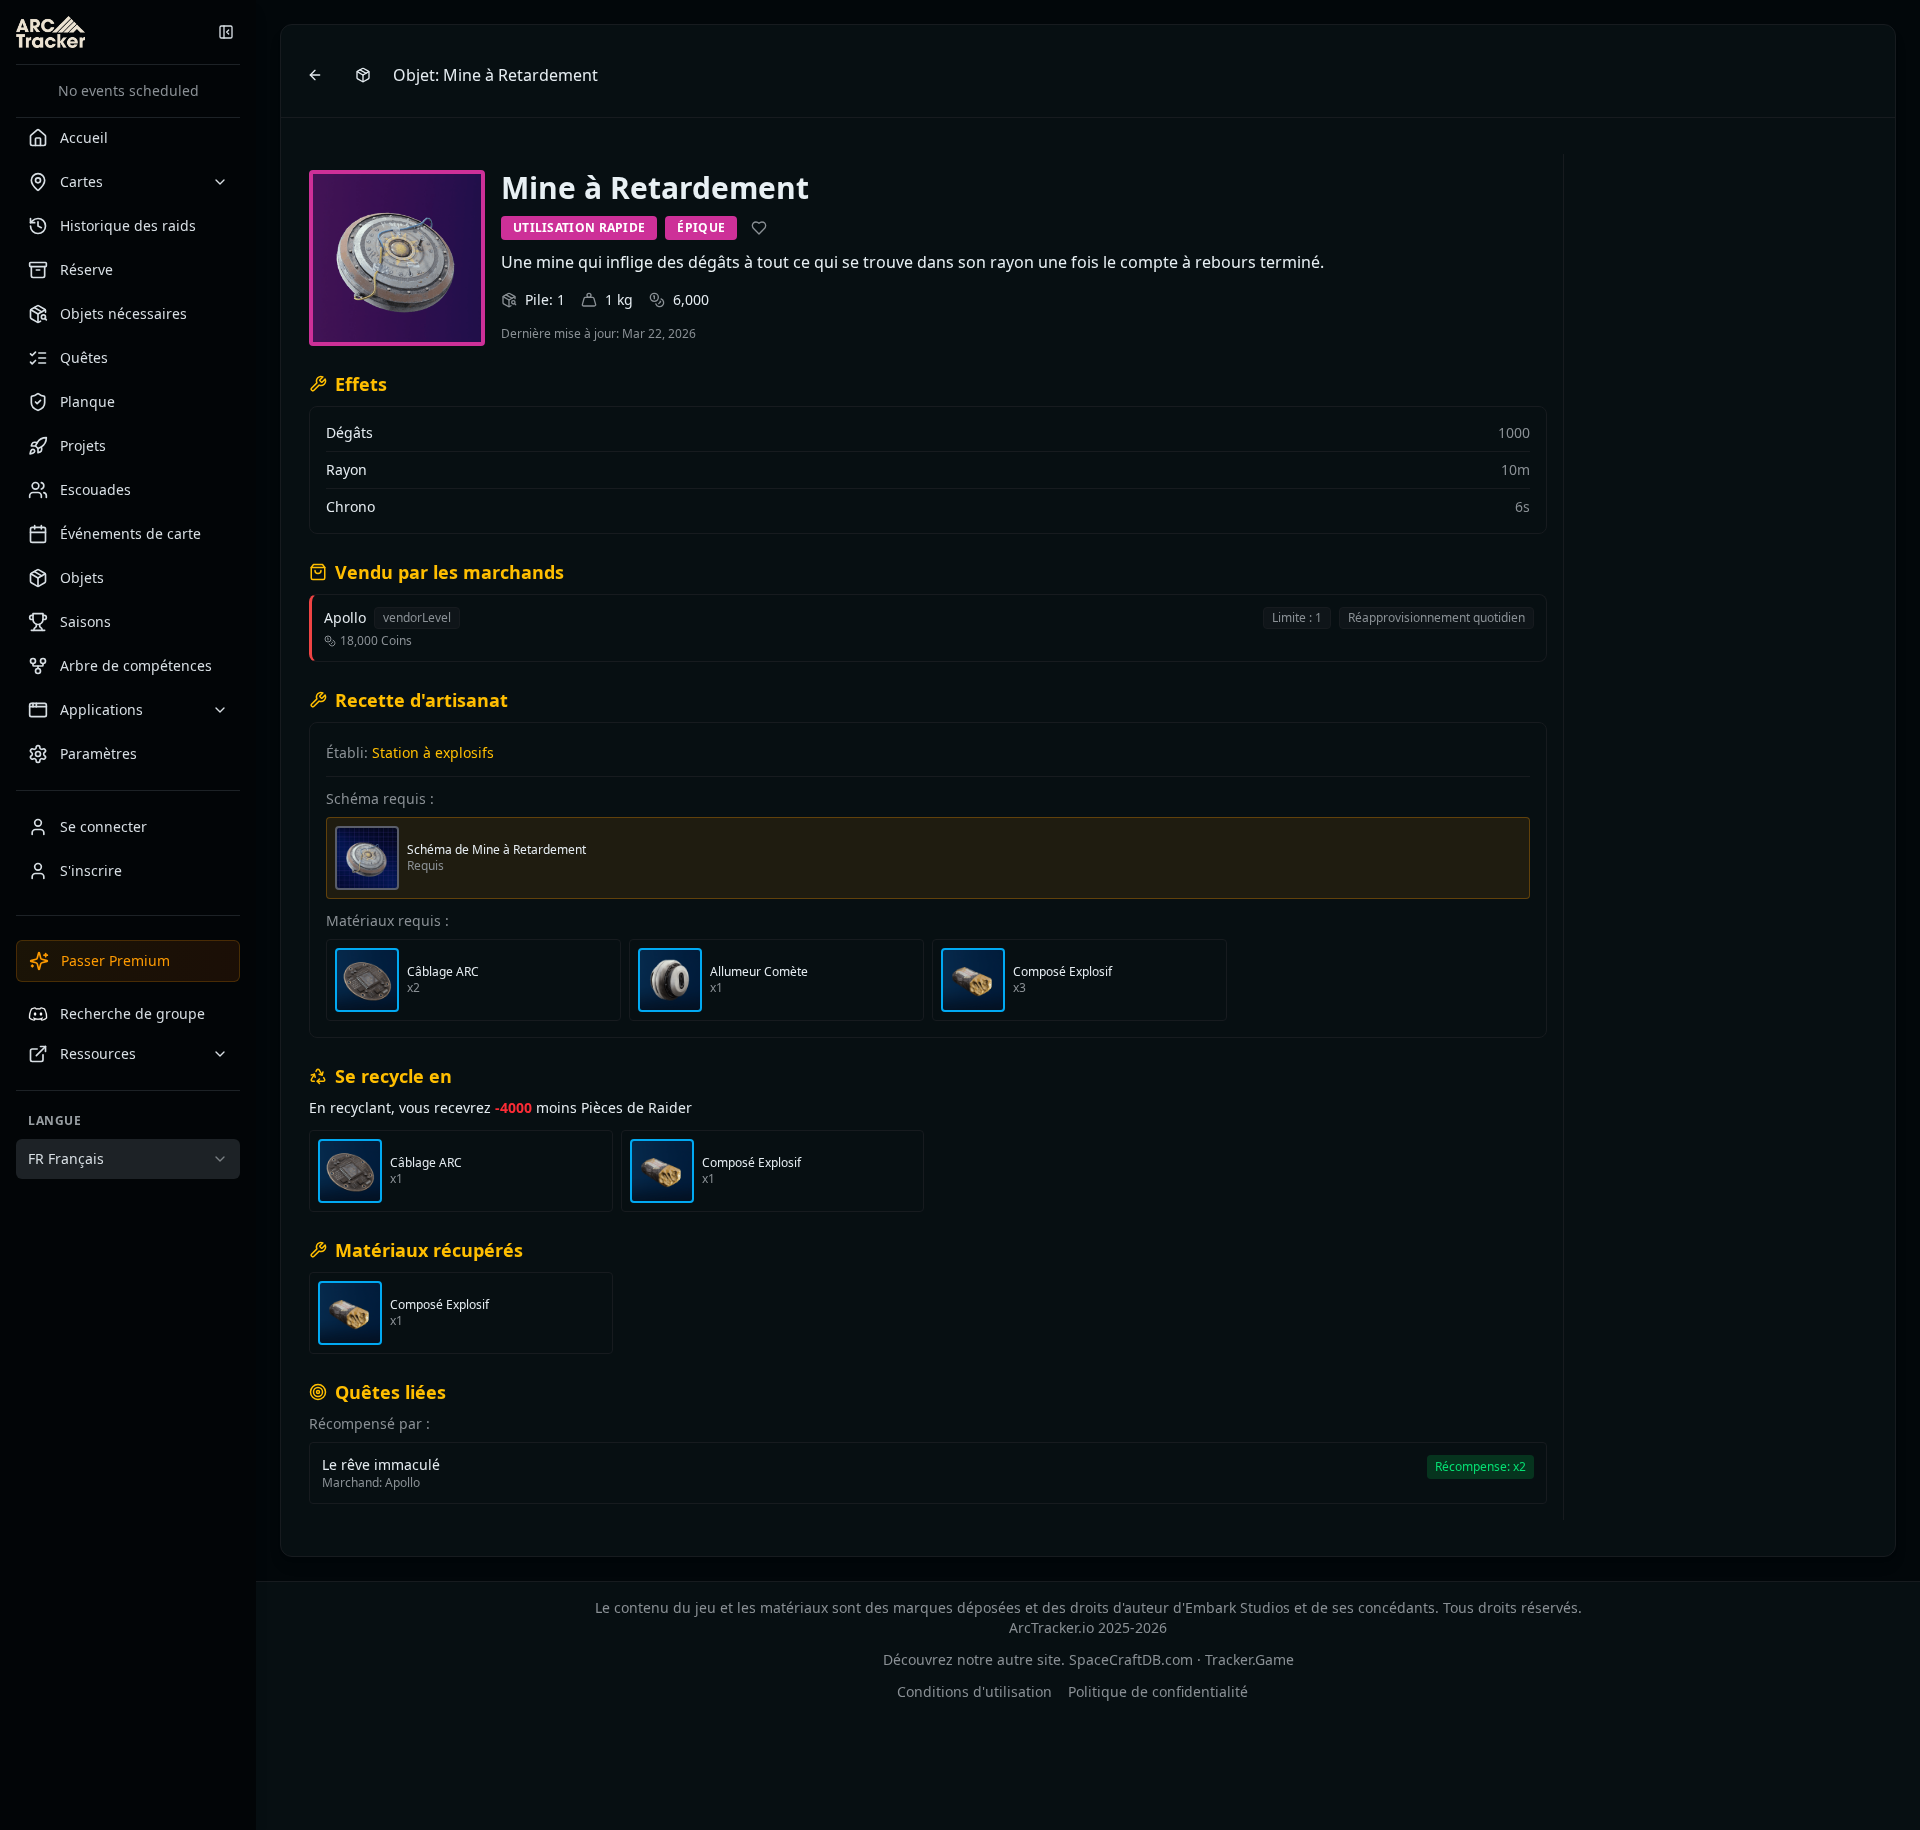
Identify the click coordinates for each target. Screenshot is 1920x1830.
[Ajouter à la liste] (759, 228)
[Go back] (315, 75)
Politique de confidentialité (1158, 1691)
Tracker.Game (1249, 1659)
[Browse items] (363, 75)
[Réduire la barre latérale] (226, 32)
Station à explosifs (433, 752)
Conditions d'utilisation (974, 1691)
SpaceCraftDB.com (1131, 1659)
